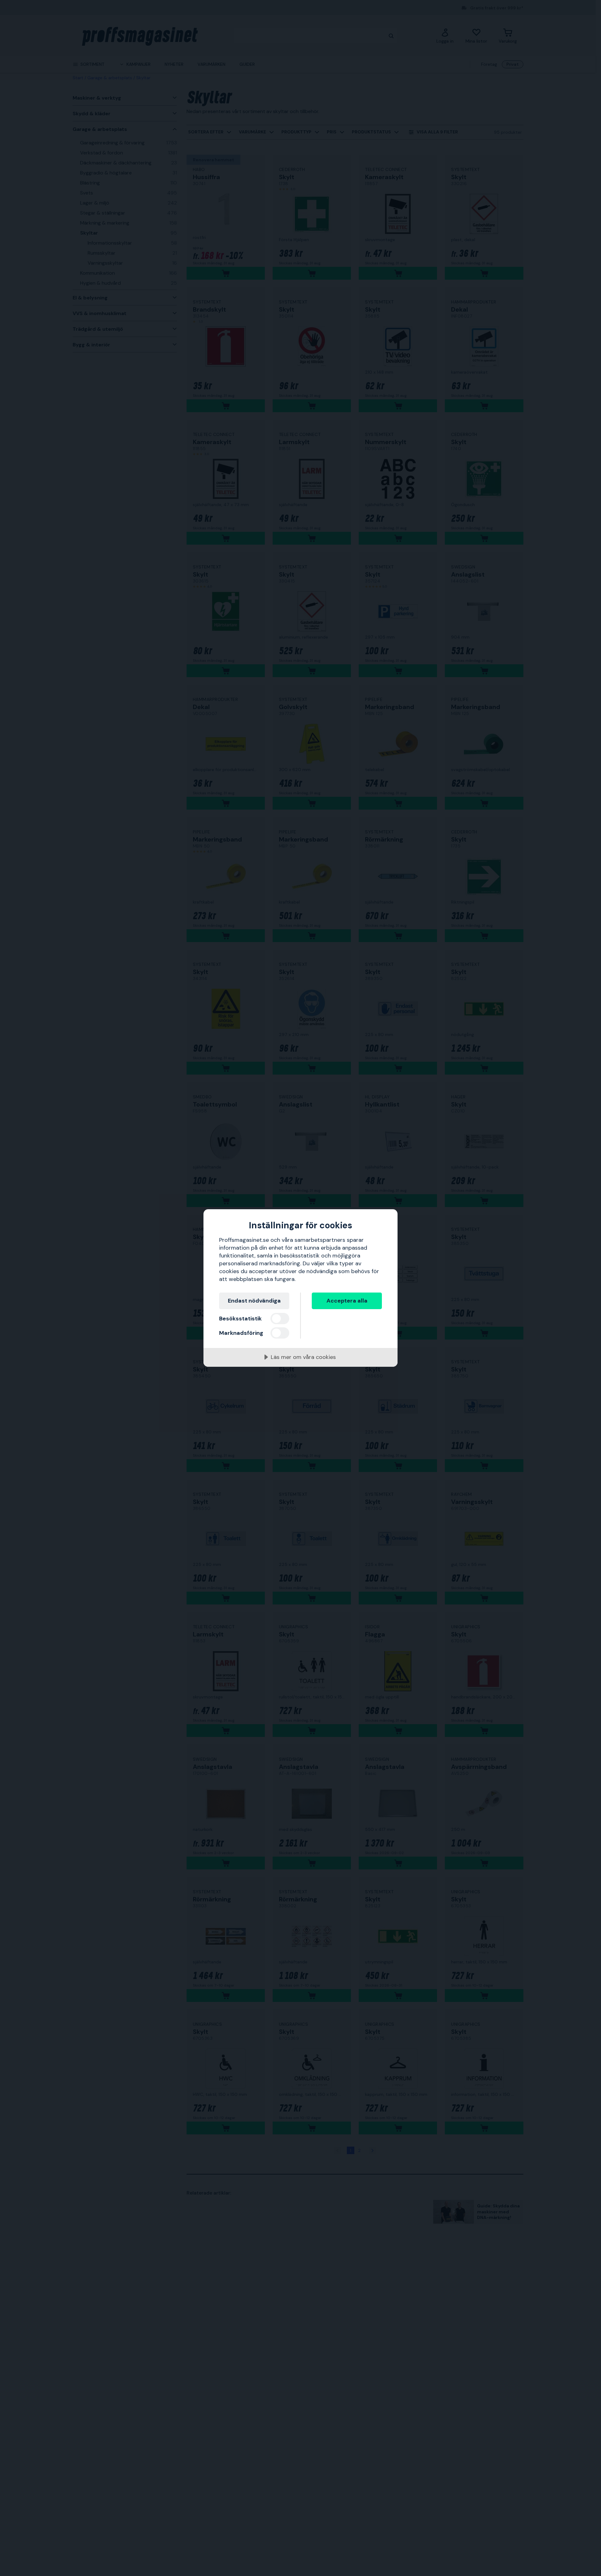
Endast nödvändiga (254, 1301)
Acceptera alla (347, 1301)
